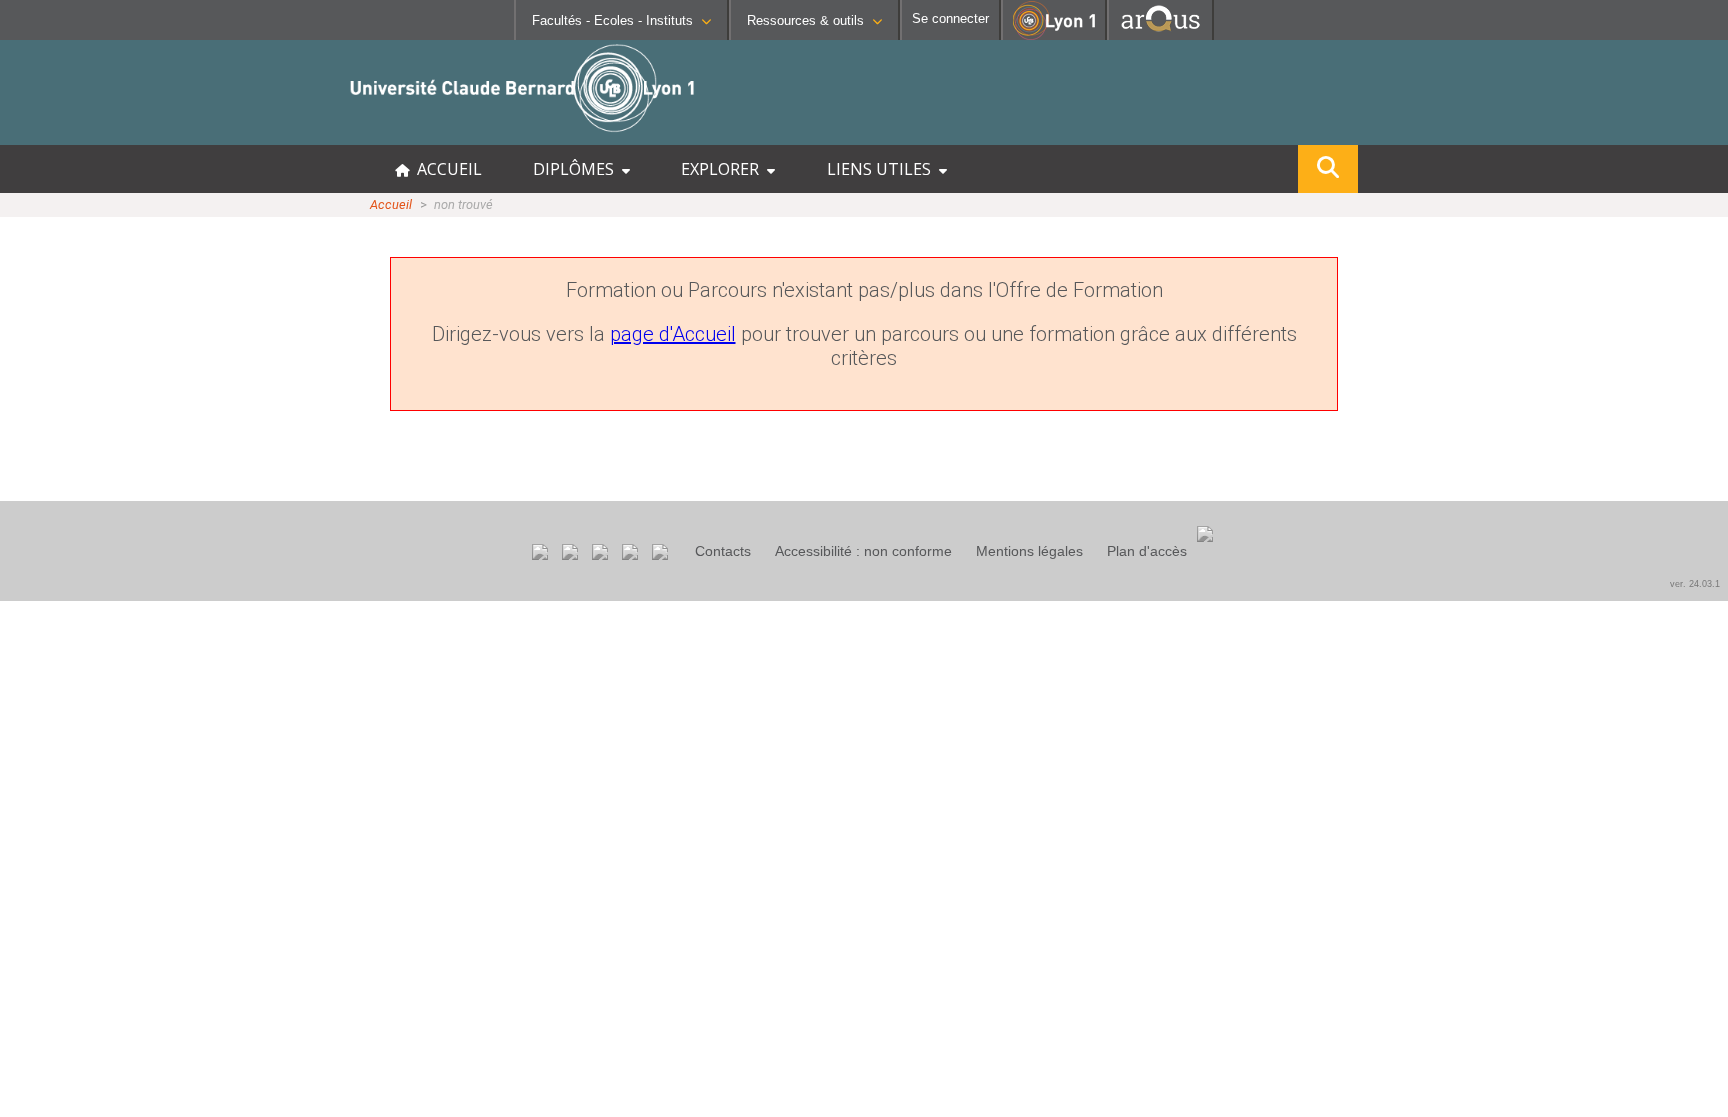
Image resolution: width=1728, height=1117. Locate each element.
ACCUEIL (445, 169)
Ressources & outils (805, 20)
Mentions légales (1029, 551)
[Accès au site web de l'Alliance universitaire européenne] (1160, 34)
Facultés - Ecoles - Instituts (612, 20)
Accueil (391, 204)
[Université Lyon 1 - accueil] (176, 134)
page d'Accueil (673, 334)
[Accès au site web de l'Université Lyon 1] (1054, 35)
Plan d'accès (1147, 551)
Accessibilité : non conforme (863, 551)
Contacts (723, 551)
